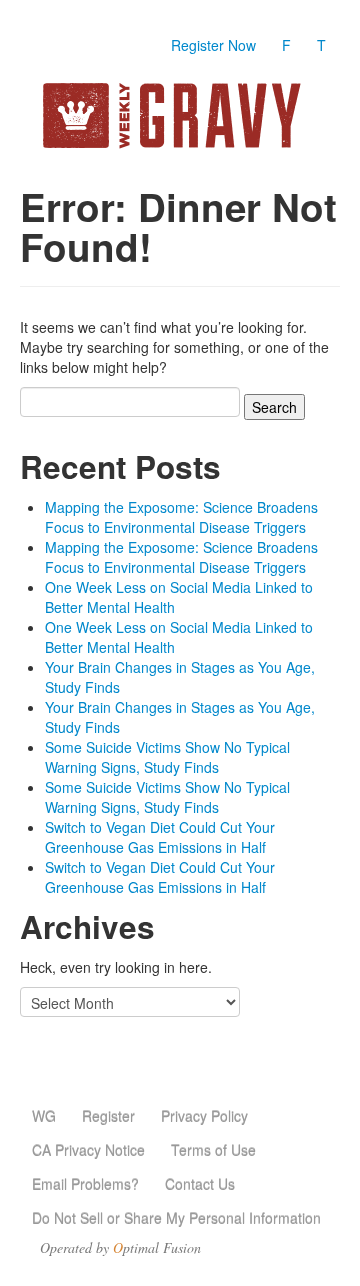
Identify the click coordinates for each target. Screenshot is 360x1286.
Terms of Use (213, 1150)
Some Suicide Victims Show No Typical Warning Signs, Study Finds (167, 757)
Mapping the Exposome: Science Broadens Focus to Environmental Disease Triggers (181, 517)
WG (44, 1116)
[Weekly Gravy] (180, 115)
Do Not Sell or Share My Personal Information (176, 1218)
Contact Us (200, 1184)
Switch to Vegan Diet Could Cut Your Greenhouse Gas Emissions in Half (160, 837)
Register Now (213, 45)
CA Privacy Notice (88, 1150)
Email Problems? (85, 1184)
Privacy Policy (204, 1116)
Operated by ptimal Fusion (120, 1248)
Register (108, 1116)
